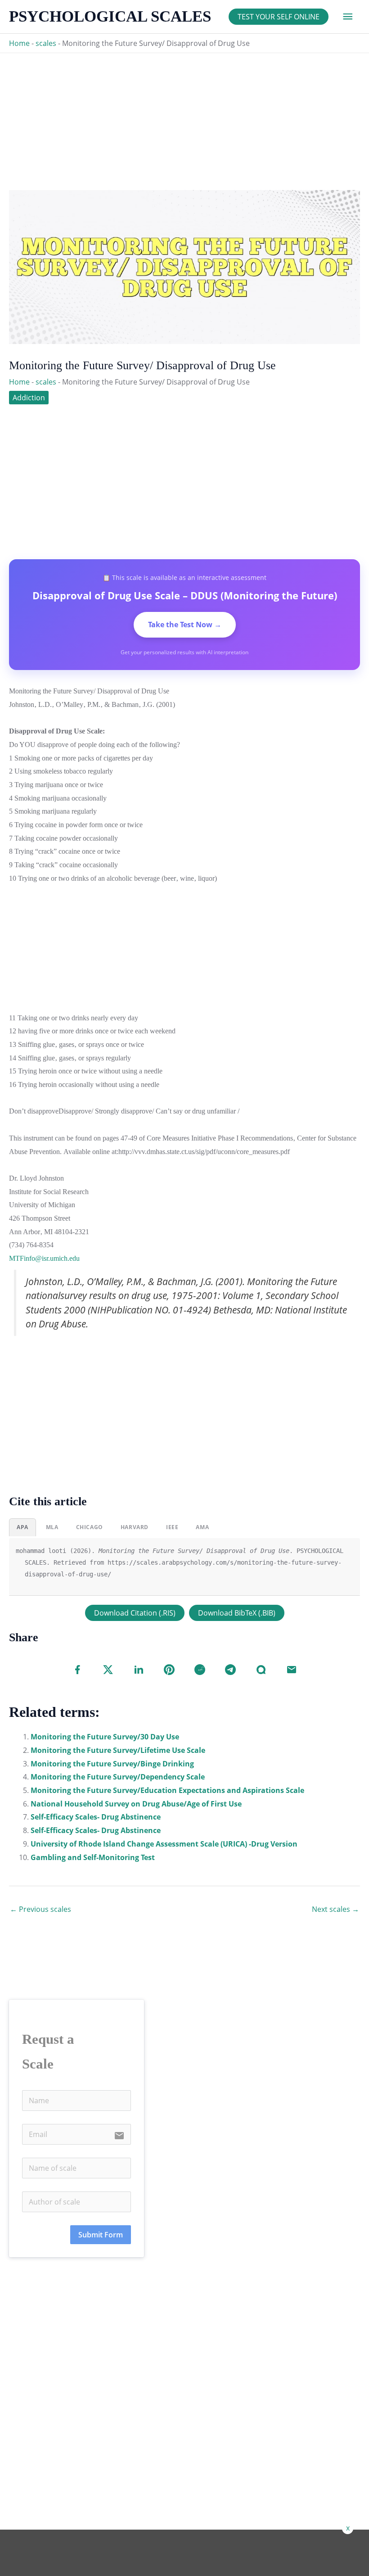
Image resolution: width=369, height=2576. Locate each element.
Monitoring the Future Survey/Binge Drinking (112, 1764)
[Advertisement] (184, 116)
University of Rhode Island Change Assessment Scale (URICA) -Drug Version (164, 1844)
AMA (202, 1527)
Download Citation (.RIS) (135, 1613)
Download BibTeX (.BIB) (237, 1613)
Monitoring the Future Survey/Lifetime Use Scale (118, 1750)
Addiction (29, 398)
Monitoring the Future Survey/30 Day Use (105, 1737)
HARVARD (135, 1527)
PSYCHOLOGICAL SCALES (110, 16)
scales (46, 43)
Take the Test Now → (185, 625)
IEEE (172, 1527)
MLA (52, 1527)
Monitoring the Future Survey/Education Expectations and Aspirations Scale (167, 1790)
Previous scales (40, 1909)
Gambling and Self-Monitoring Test (93, 1857)
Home (19, 43)
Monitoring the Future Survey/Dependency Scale (118, 1777)
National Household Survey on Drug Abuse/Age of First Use (136, 1804)
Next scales (335, 1909)
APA (22, 1527)
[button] (279, 17)
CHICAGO (90, 1527)
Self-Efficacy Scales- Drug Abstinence (96, 1817)
